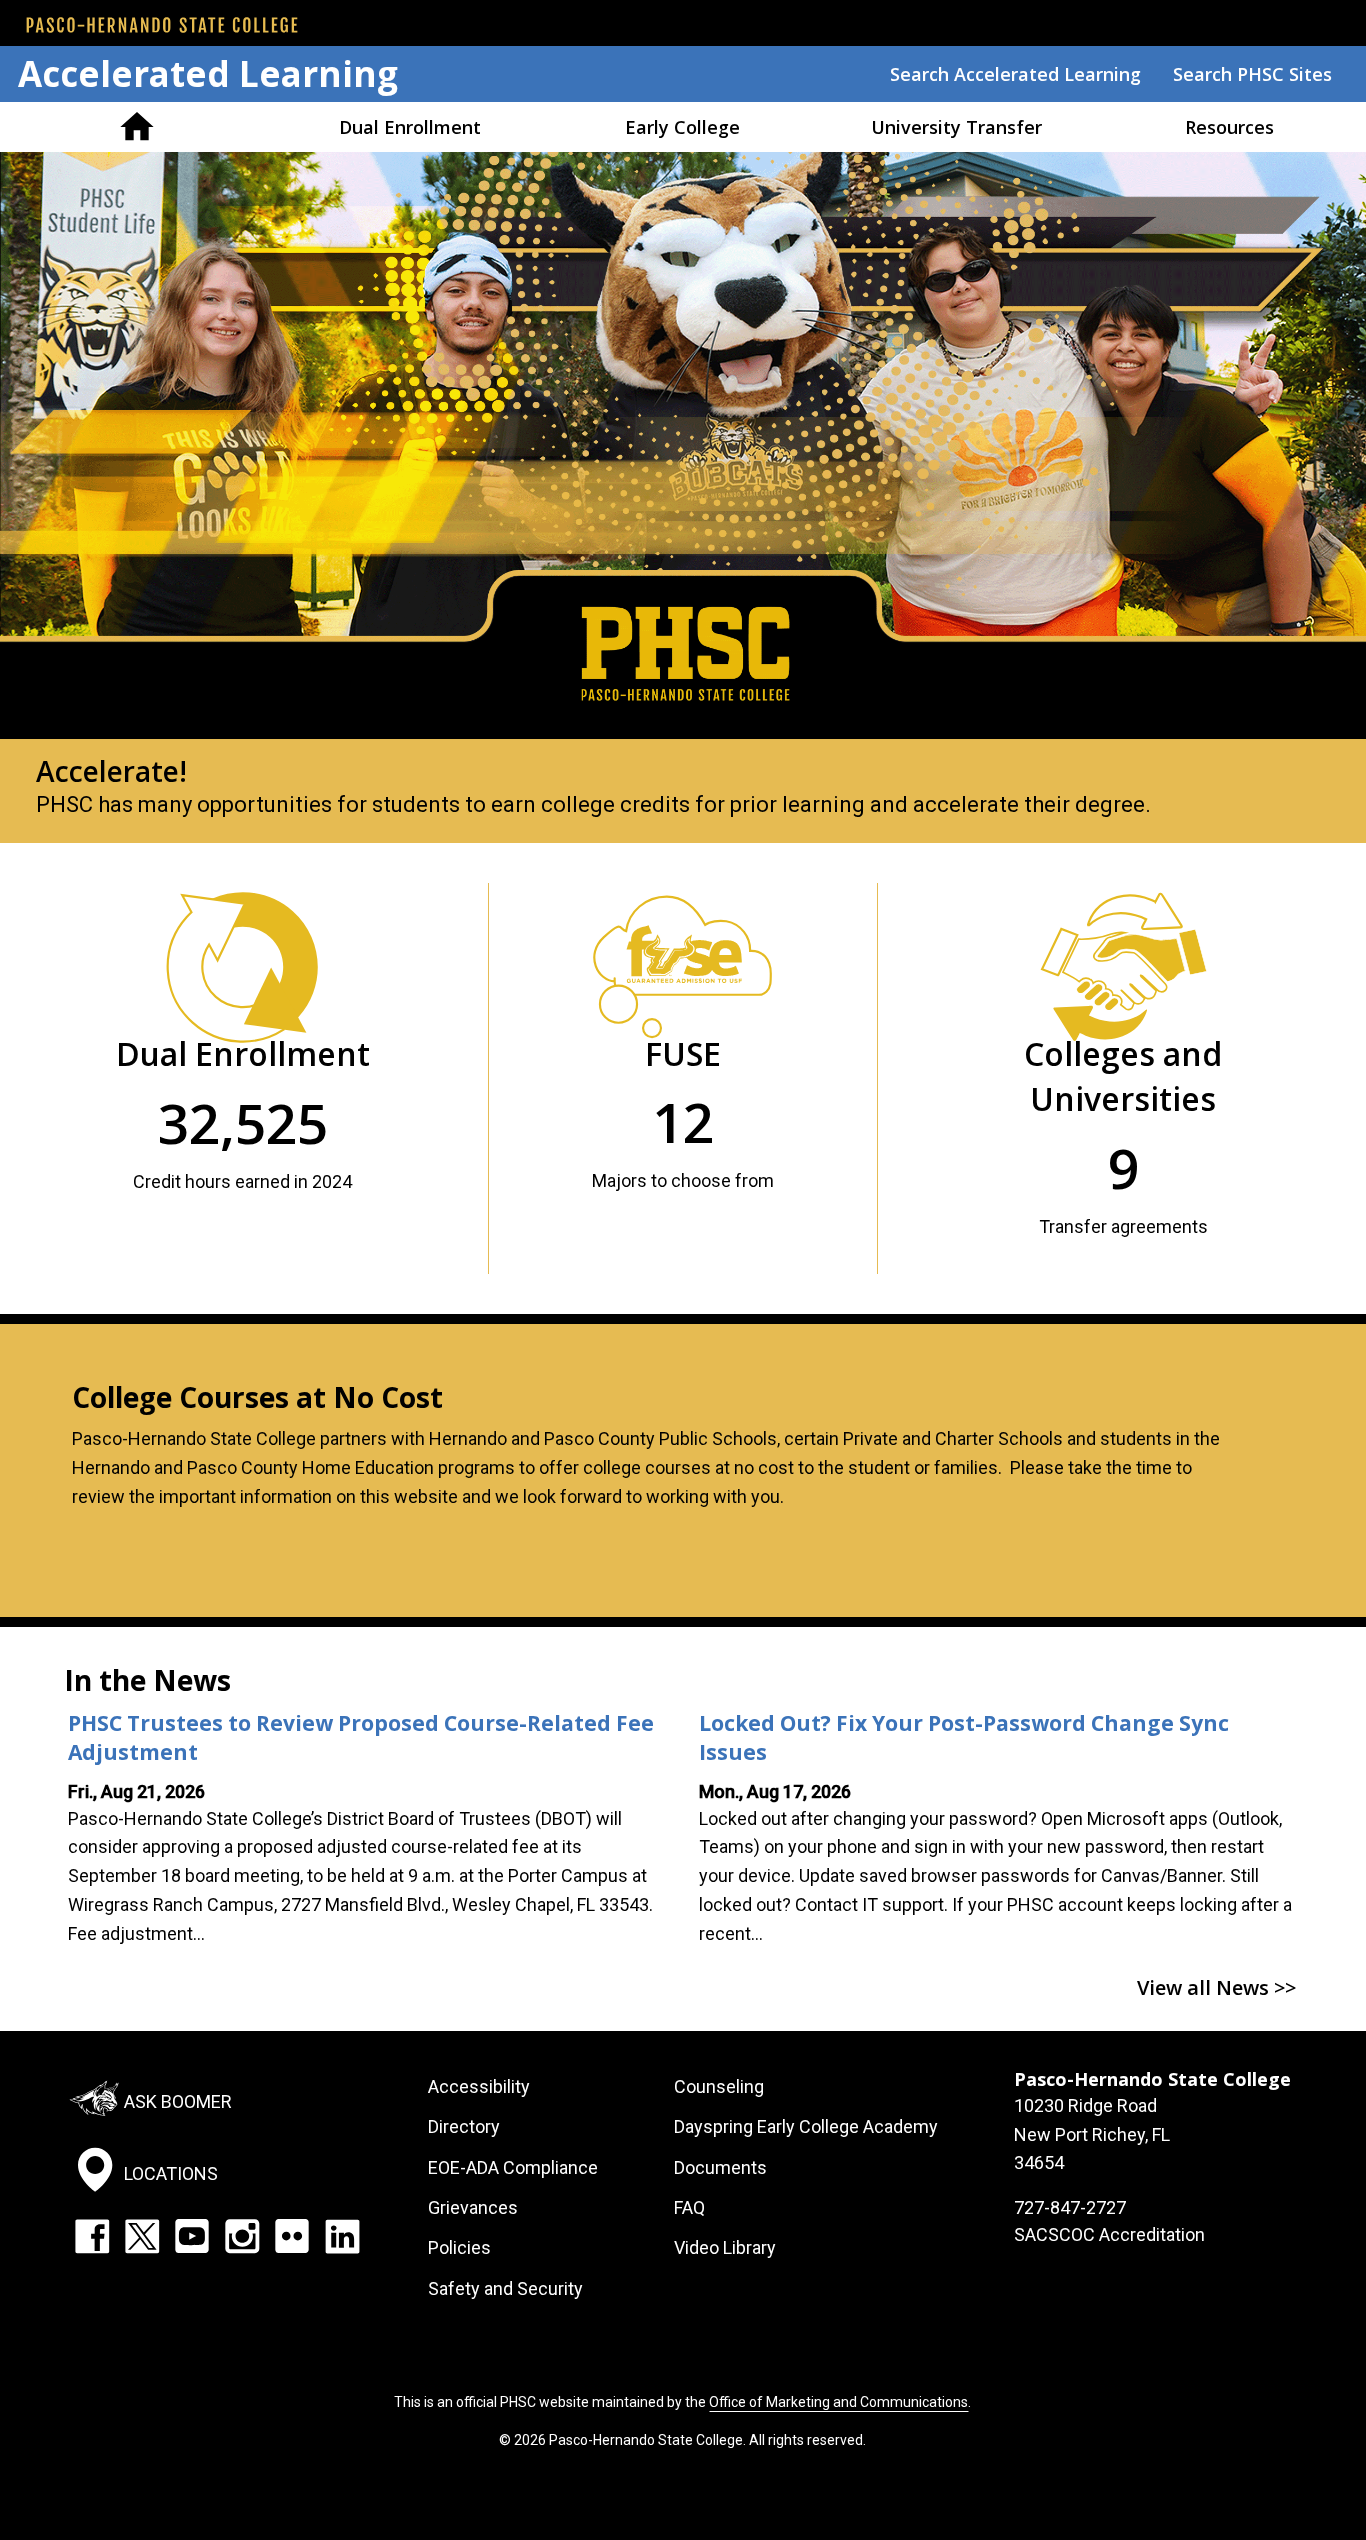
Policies (459, 2247)
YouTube (192, 2236)
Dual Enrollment (410, 127)
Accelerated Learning (208, 73)
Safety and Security (505, 2288)
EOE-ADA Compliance (513, 2167)
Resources (1229, 127)
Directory (464, 2126)
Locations (171, 2173)
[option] (683, 497)
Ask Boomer (178, 2101)
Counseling (719, 2086)
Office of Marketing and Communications (838, 2402)
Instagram (242, 2236)
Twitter (142, 2236)
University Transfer (956, 127)
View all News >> (1216, 1987)
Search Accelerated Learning (1015, 74)
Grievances (473, 2207)
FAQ (689, 2207)
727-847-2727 (1070, 2207)
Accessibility (479, 2086)
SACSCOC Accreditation (1109, 2234)
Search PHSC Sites (1252, 74)
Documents (720, 2167)
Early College (682, 127)
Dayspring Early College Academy (806, 2126)
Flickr (292, 2236)
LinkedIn (342, 2236)
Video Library (725, 2247)
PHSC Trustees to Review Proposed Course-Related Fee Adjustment (361, 1737)
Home (136, 127)
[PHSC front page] (162, 25)
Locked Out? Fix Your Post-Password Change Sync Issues (964, 1737)
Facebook (92, 2236)
